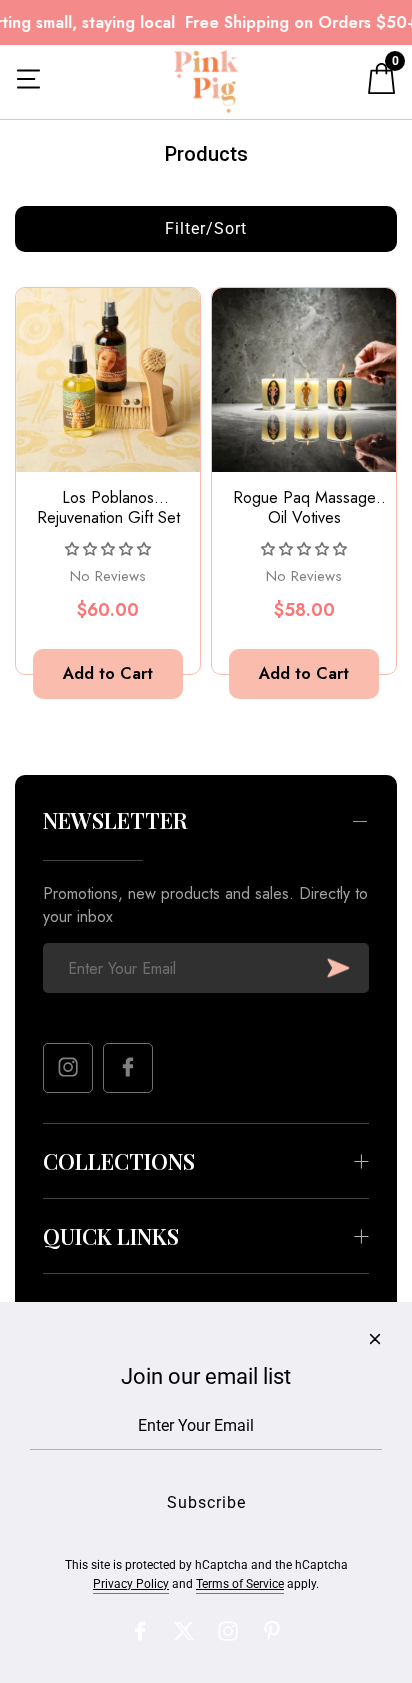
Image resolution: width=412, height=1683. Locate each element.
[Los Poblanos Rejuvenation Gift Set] (108, 380)
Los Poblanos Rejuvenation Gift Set (108, 508)
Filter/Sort (206, 228)
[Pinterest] (272, 1631)
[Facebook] (128, 1068)
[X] (184, 1631)
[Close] (375, 1339)
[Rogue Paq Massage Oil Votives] (304, 380)
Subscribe (338, 968)
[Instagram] (68, 1068)
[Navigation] (28, 82)
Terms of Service (240, 1584)
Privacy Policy (131, 1584)
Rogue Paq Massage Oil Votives (304, 508)
